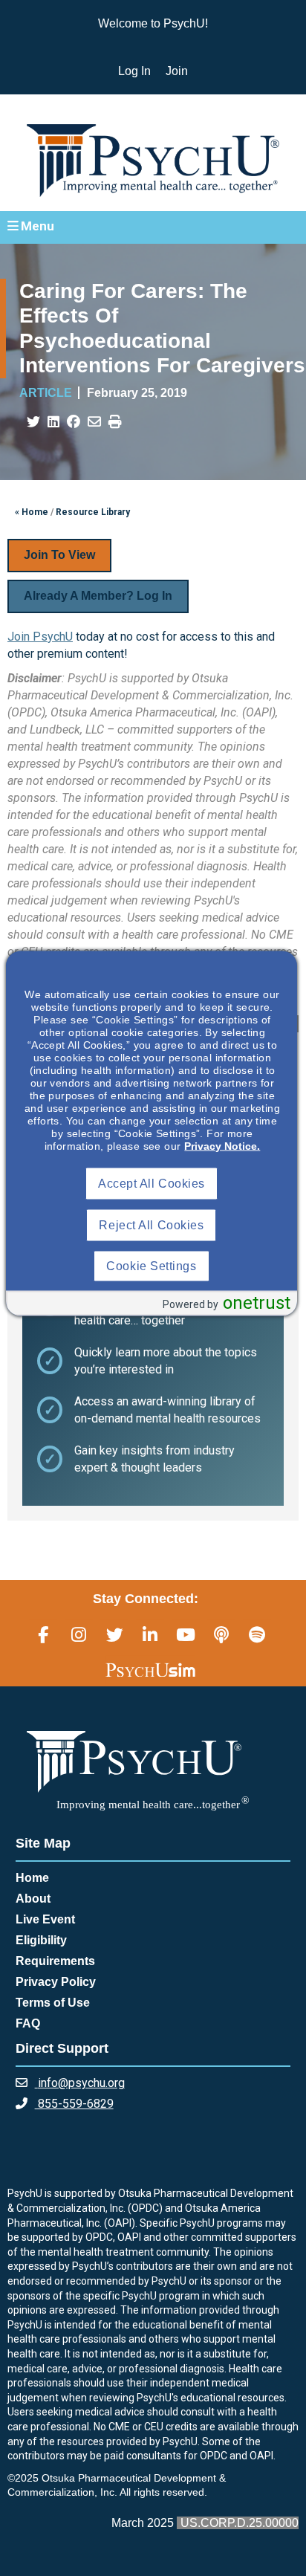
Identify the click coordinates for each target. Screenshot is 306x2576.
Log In (134, 71)
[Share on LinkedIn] (53, 422)
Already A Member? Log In (98, 596)
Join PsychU (40, 637)
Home (32, 1878)
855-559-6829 (74, 2104)
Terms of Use (53, 2003)
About (33, 1899)
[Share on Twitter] (33, 422)
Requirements (55, 1961)
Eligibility (41, 1940)
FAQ (28, 2023)
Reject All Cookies (151, 1225)
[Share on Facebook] (74, 422)
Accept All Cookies (152, 1184)
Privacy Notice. (222, 1146)
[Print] (115, 422)
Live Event (45, 1919)
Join (177, 71)
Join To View (59, 555)
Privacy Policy (56, 1982)
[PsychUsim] (150, 1670)
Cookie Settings (151, 1266)
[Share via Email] (94, 422)
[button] (153, 227)
